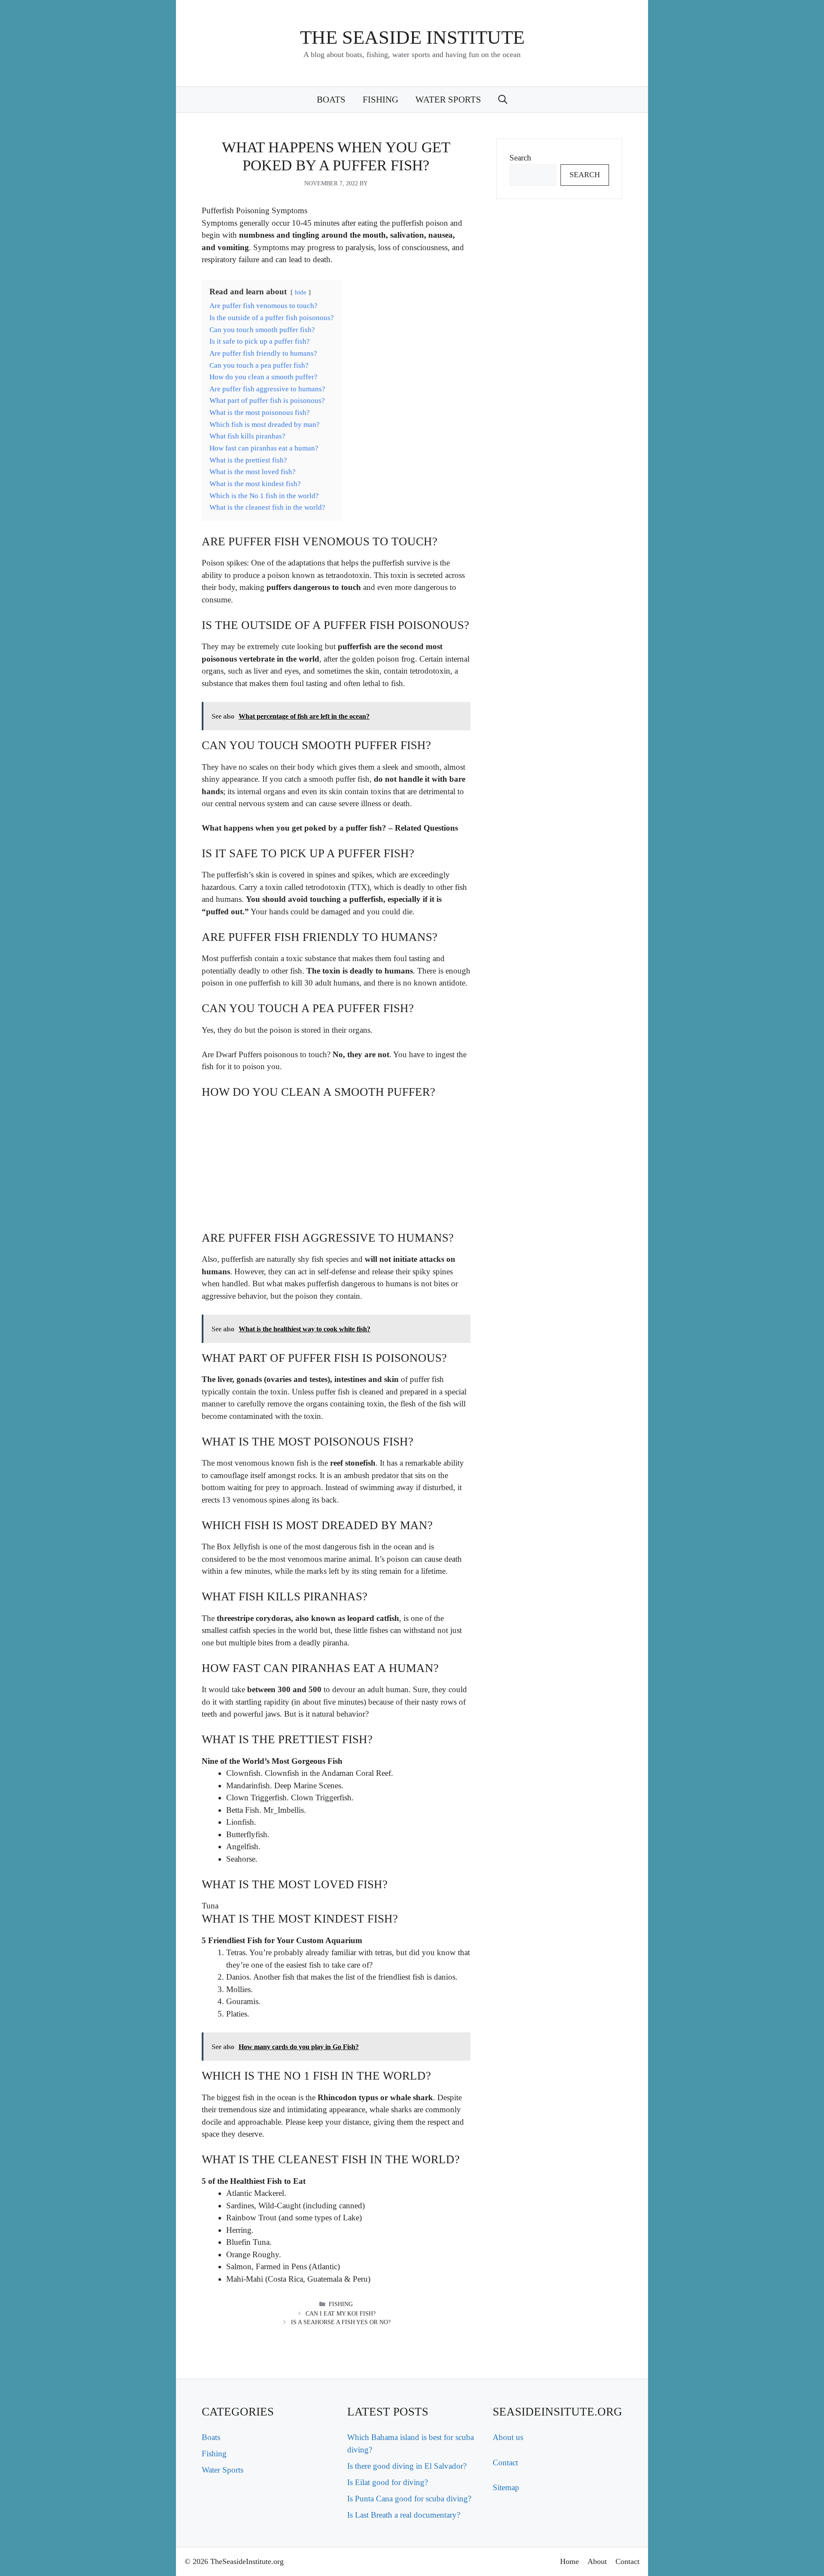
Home (570, 2561)
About (597, 2561)
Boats (331, 100)
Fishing (380, 100)
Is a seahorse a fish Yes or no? (341, 2322)
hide (301, 292)
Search (520, 158)
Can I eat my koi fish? (341, 2314)
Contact (505, 2463)
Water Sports (448, 100)
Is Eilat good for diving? (388, 2482)
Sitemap (506, 2487)
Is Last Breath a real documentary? (404, 2515)
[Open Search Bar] (503, 100)
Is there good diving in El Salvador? (407, 2466)
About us (508, 2437)
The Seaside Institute (412, 37)
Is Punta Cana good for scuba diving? (409, 2499)
